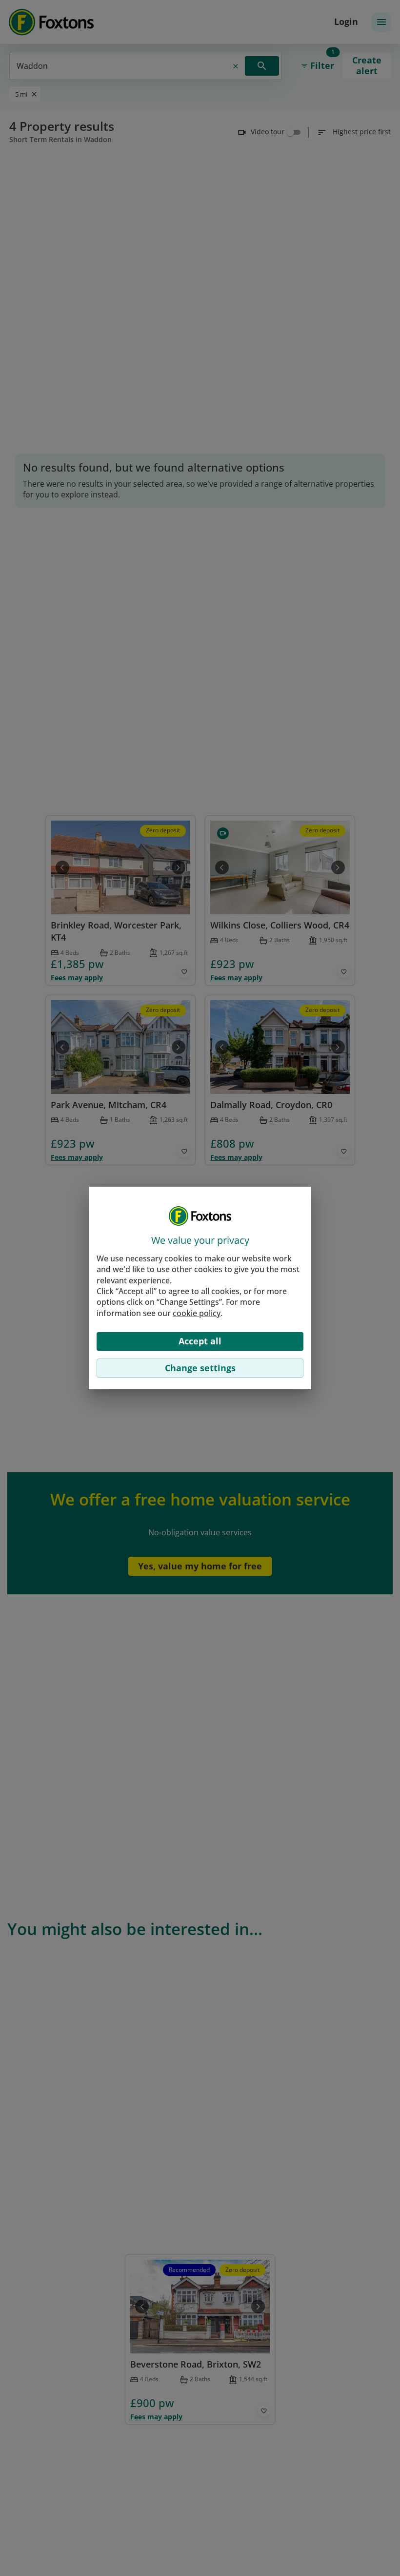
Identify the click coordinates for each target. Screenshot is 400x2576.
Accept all (200, 1341)
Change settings (200, 1368)
